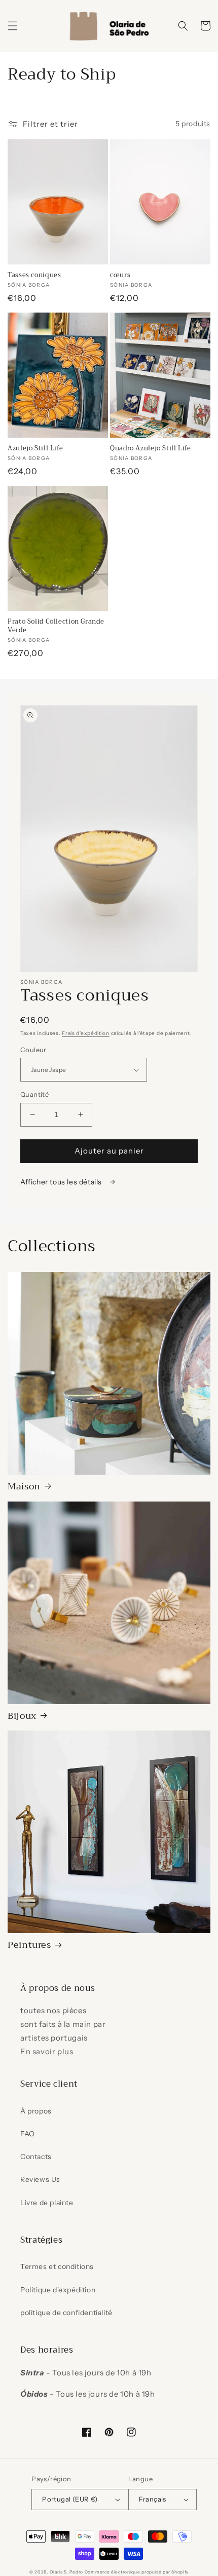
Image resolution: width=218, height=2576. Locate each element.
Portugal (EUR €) (70, 2499)
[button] (13, 26)
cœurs (120, 275)
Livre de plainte (47, 2203)
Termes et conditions (57, 2266)
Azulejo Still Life (35, 448)
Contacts (36, 2157)
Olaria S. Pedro (67, 2572)
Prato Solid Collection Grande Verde (56, 626)
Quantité (34, 1094)
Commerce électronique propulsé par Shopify (137, 2572)
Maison (24, 1487)
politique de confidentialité (66, 2313)
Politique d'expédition (58, 2290)
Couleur (33, 1050)
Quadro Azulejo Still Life (151, 448)
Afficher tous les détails (62, 1182)
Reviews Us (40, 2179)
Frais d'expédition (86, 1033)
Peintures (29, 1946)
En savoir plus (47, 2051)
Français (153, 2499)
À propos (36, 2111)
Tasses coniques (34, 275)
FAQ (28, 2134)
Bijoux (22, 1717)
